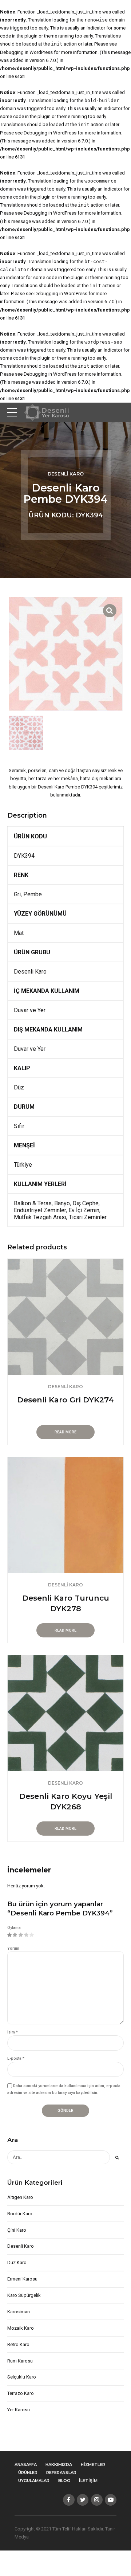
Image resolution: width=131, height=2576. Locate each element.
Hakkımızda (59, 2465)
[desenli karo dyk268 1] (65, 1713)
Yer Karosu (19, 2410)
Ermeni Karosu (22, 2279)
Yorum (13, 1948)
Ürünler (28, 2473)
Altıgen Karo (20, 2197)
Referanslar (61, 2473)
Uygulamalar (34, 2481)
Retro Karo (18, 2344)
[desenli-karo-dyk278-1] (65, 1515)
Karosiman (19, 2312)
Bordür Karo (20, 2214)
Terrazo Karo (21, 2393)
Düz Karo (17, 2262)
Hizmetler (93, 2465)
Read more (65, 1432)
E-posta (16, 2058)
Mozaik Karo (21, 2328)
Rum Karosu (20, 2361)
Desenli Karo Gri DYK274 (65, 1400)
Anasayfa (26, 2465)
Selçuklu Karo (22, 2377)
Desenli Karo (66, 474)
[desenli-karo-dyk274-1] (65, 1317)
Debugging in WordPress (26, 52)
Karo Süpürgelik (24, 2295)
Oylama (14, 1928)
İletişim (88, 2481)
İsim (13, 2032)
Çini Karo (17, 2230)
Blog (64, 2481)
